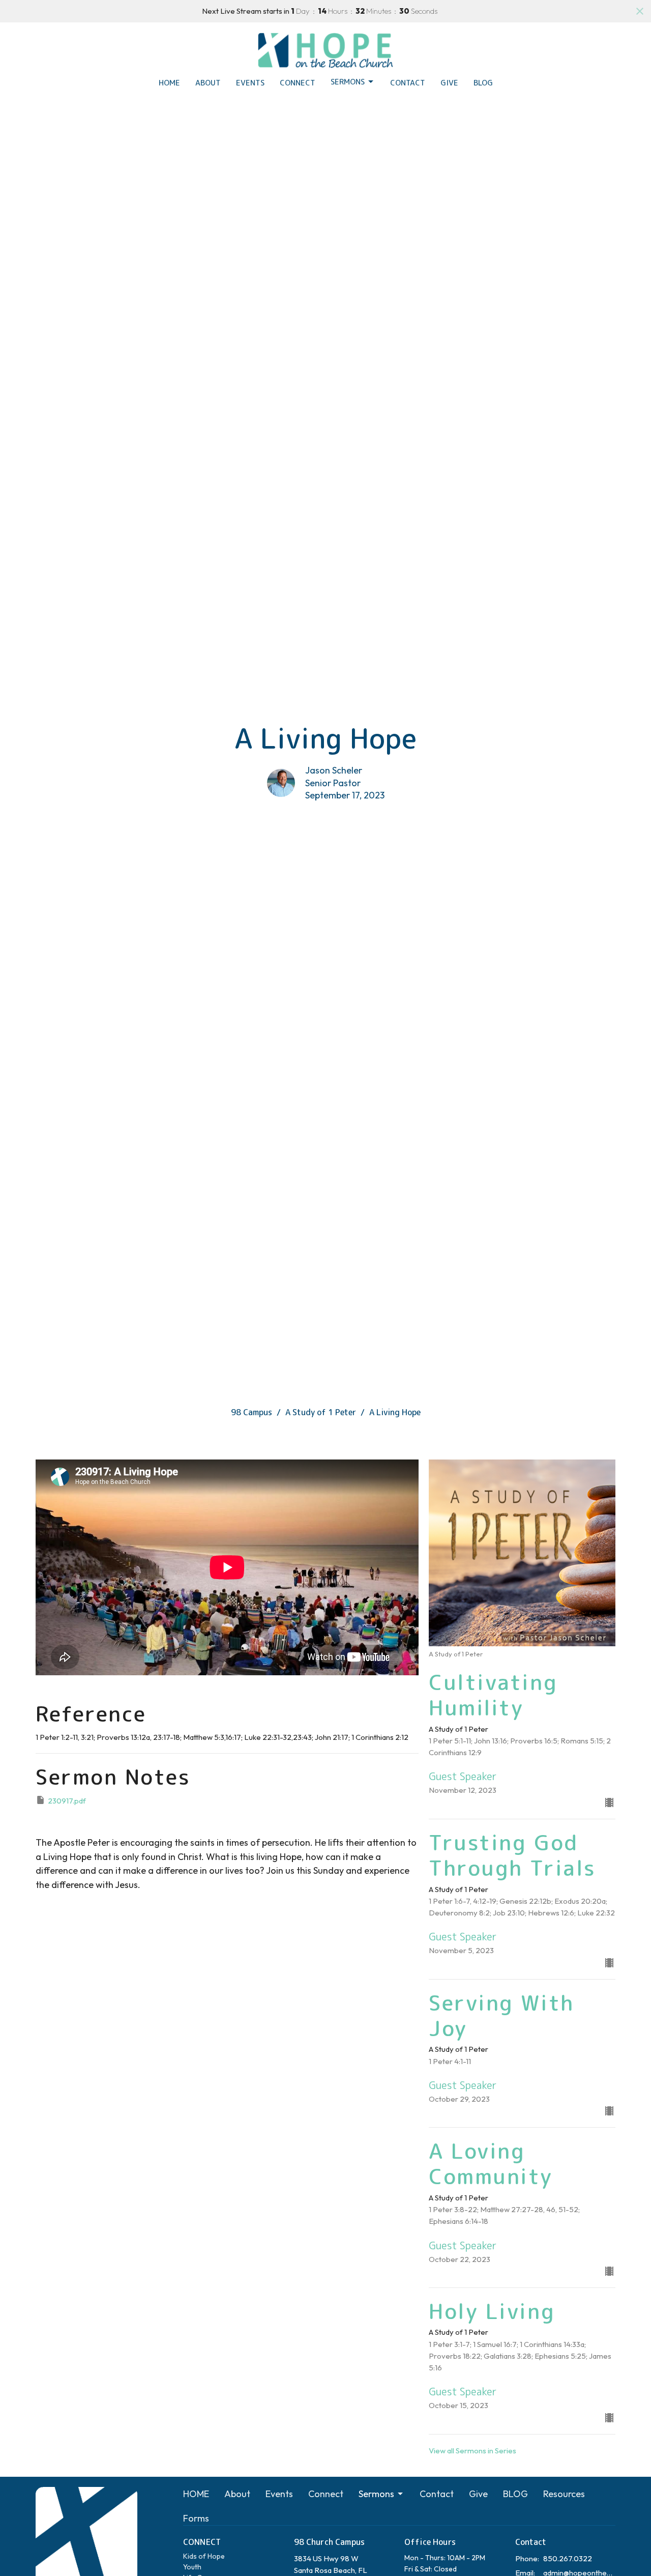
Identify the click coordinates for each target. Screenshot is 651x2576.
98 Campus (251, 1412)
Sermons (348, 82)
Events (250, 83)
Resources (564, 2494)
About (208, 83)
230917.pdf (67, 1801)
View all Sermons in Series (472, 2451)
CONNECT (202, 2542)
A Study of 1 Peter (321, 1412)
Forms (196, 2518)
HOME (169, 83)
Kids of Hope (204, 2556)
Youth (192, 2567)
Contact (408, 83)
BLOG (483, 83)
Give (449, 83)
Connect (298, 83)
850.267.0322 (568, 2558)
